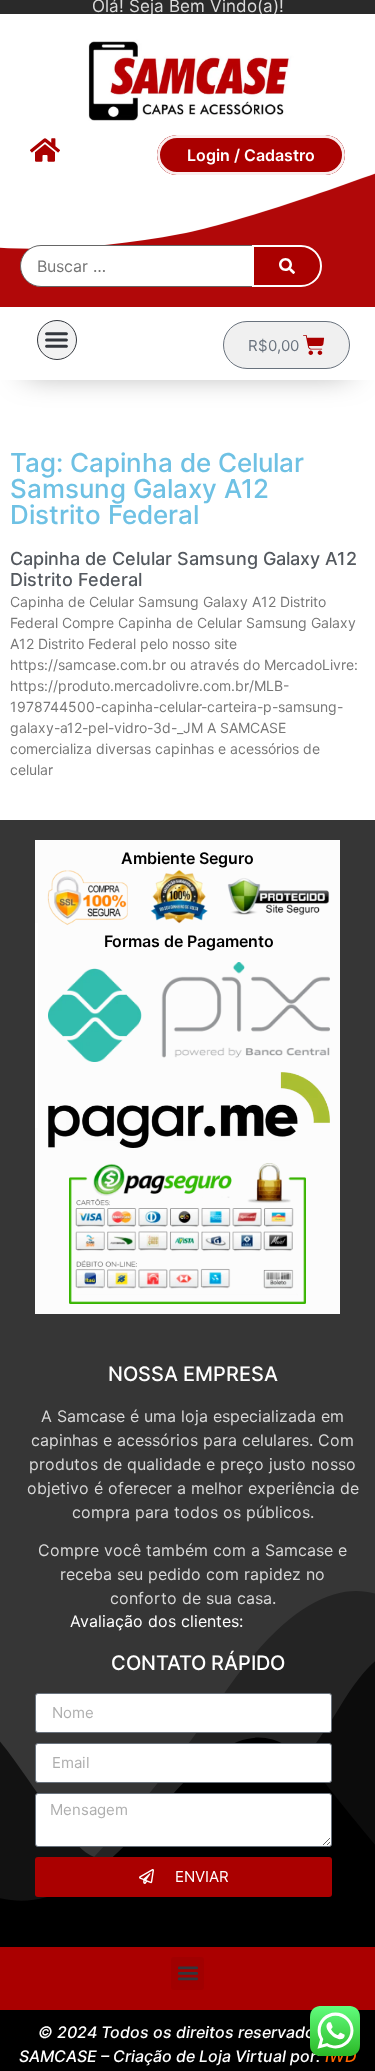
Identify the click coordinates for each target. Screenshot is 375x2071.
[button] (57, 340)
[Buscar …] (137, 266)
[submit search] (287, 266)
